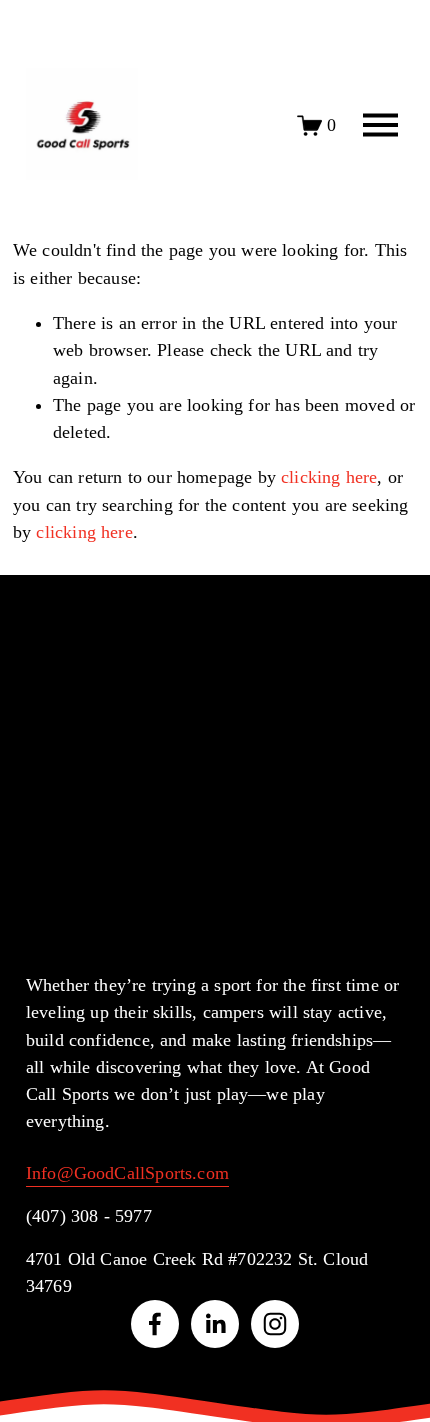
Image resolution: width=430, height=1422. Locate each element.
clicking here (329, 477)
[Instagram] (275, 1324)
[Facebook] (155, 1324)
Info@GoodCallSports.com (127, 1173)
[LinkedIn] (215, 1324)
